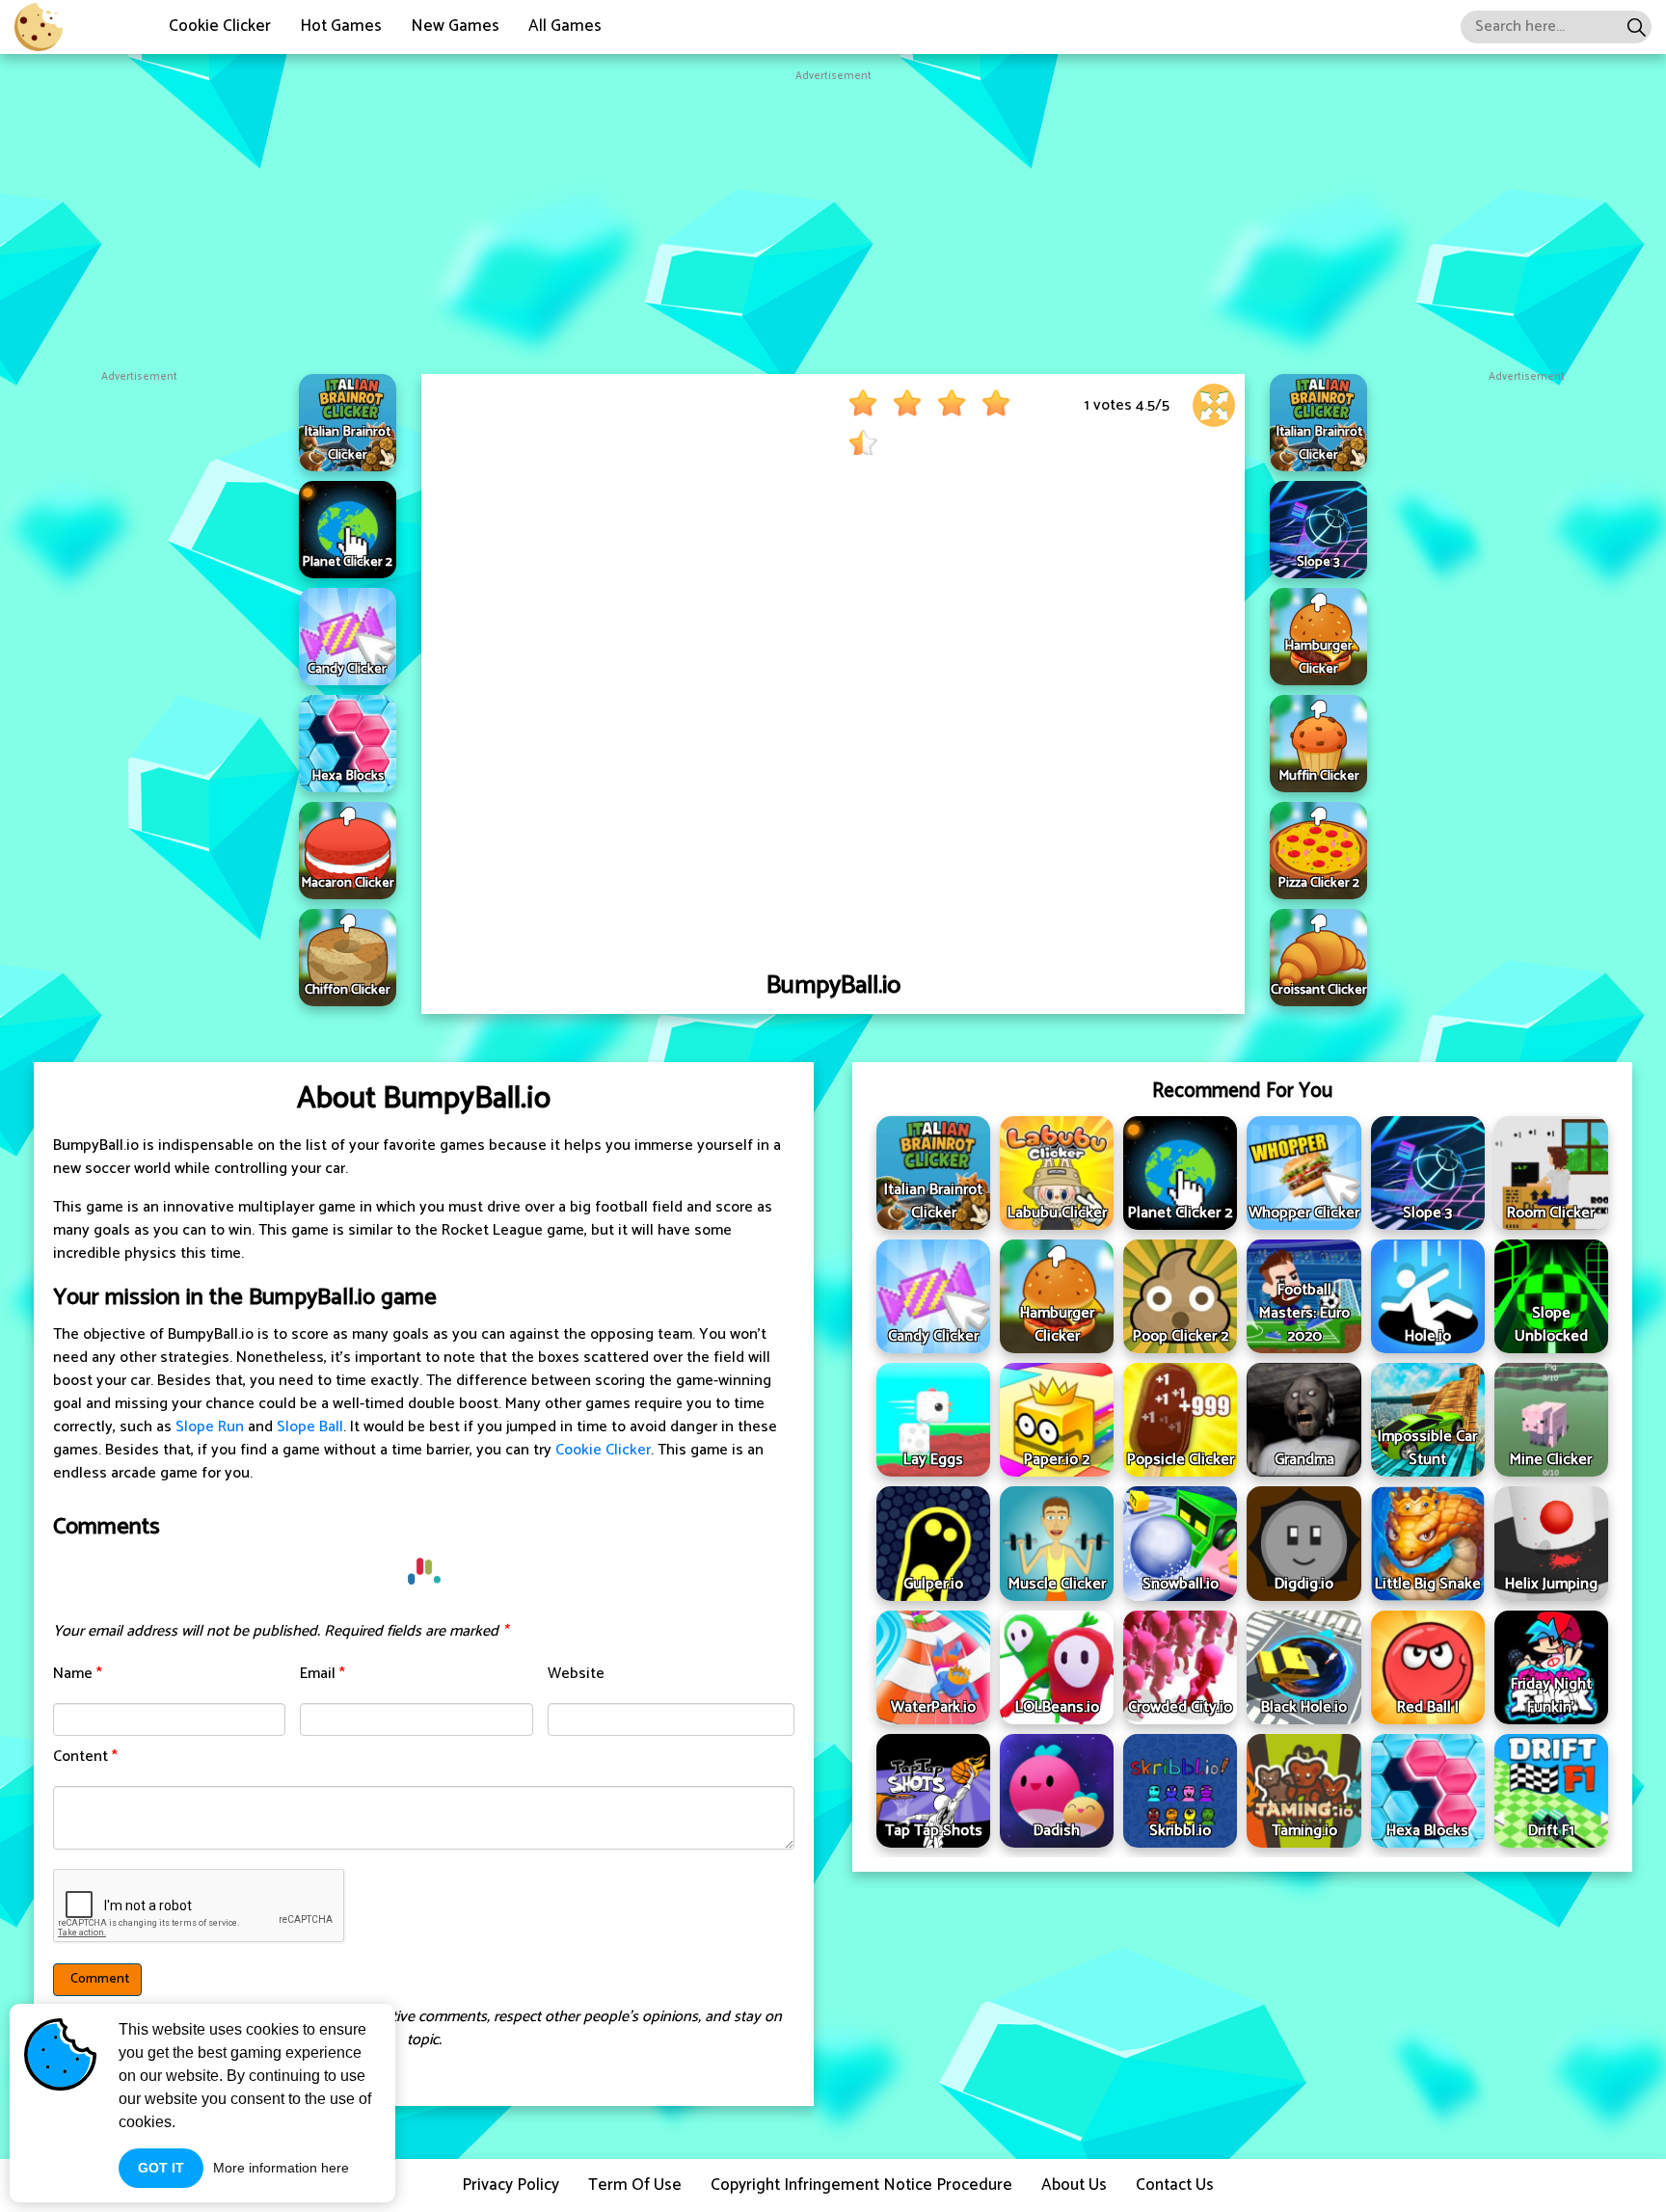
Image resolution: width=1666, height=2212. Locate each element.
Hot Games (341, 26)
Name (78, 1674)
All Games (565, 26)
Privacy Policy (511, 2185)
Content (85, 1757)
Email (322, 1674)
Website (576, 1674)
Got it (161, 2168)
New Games (455, 26)
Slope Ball (310, 1427)
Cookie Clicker (220, 26)
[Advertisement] (833, 220)
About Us (1074, 2185)
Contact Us (1175, 2185)
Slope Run (210, 1427)
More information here (281, 2168)
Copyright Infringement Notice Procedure (861, 2185)
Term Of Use (635, 2185)
